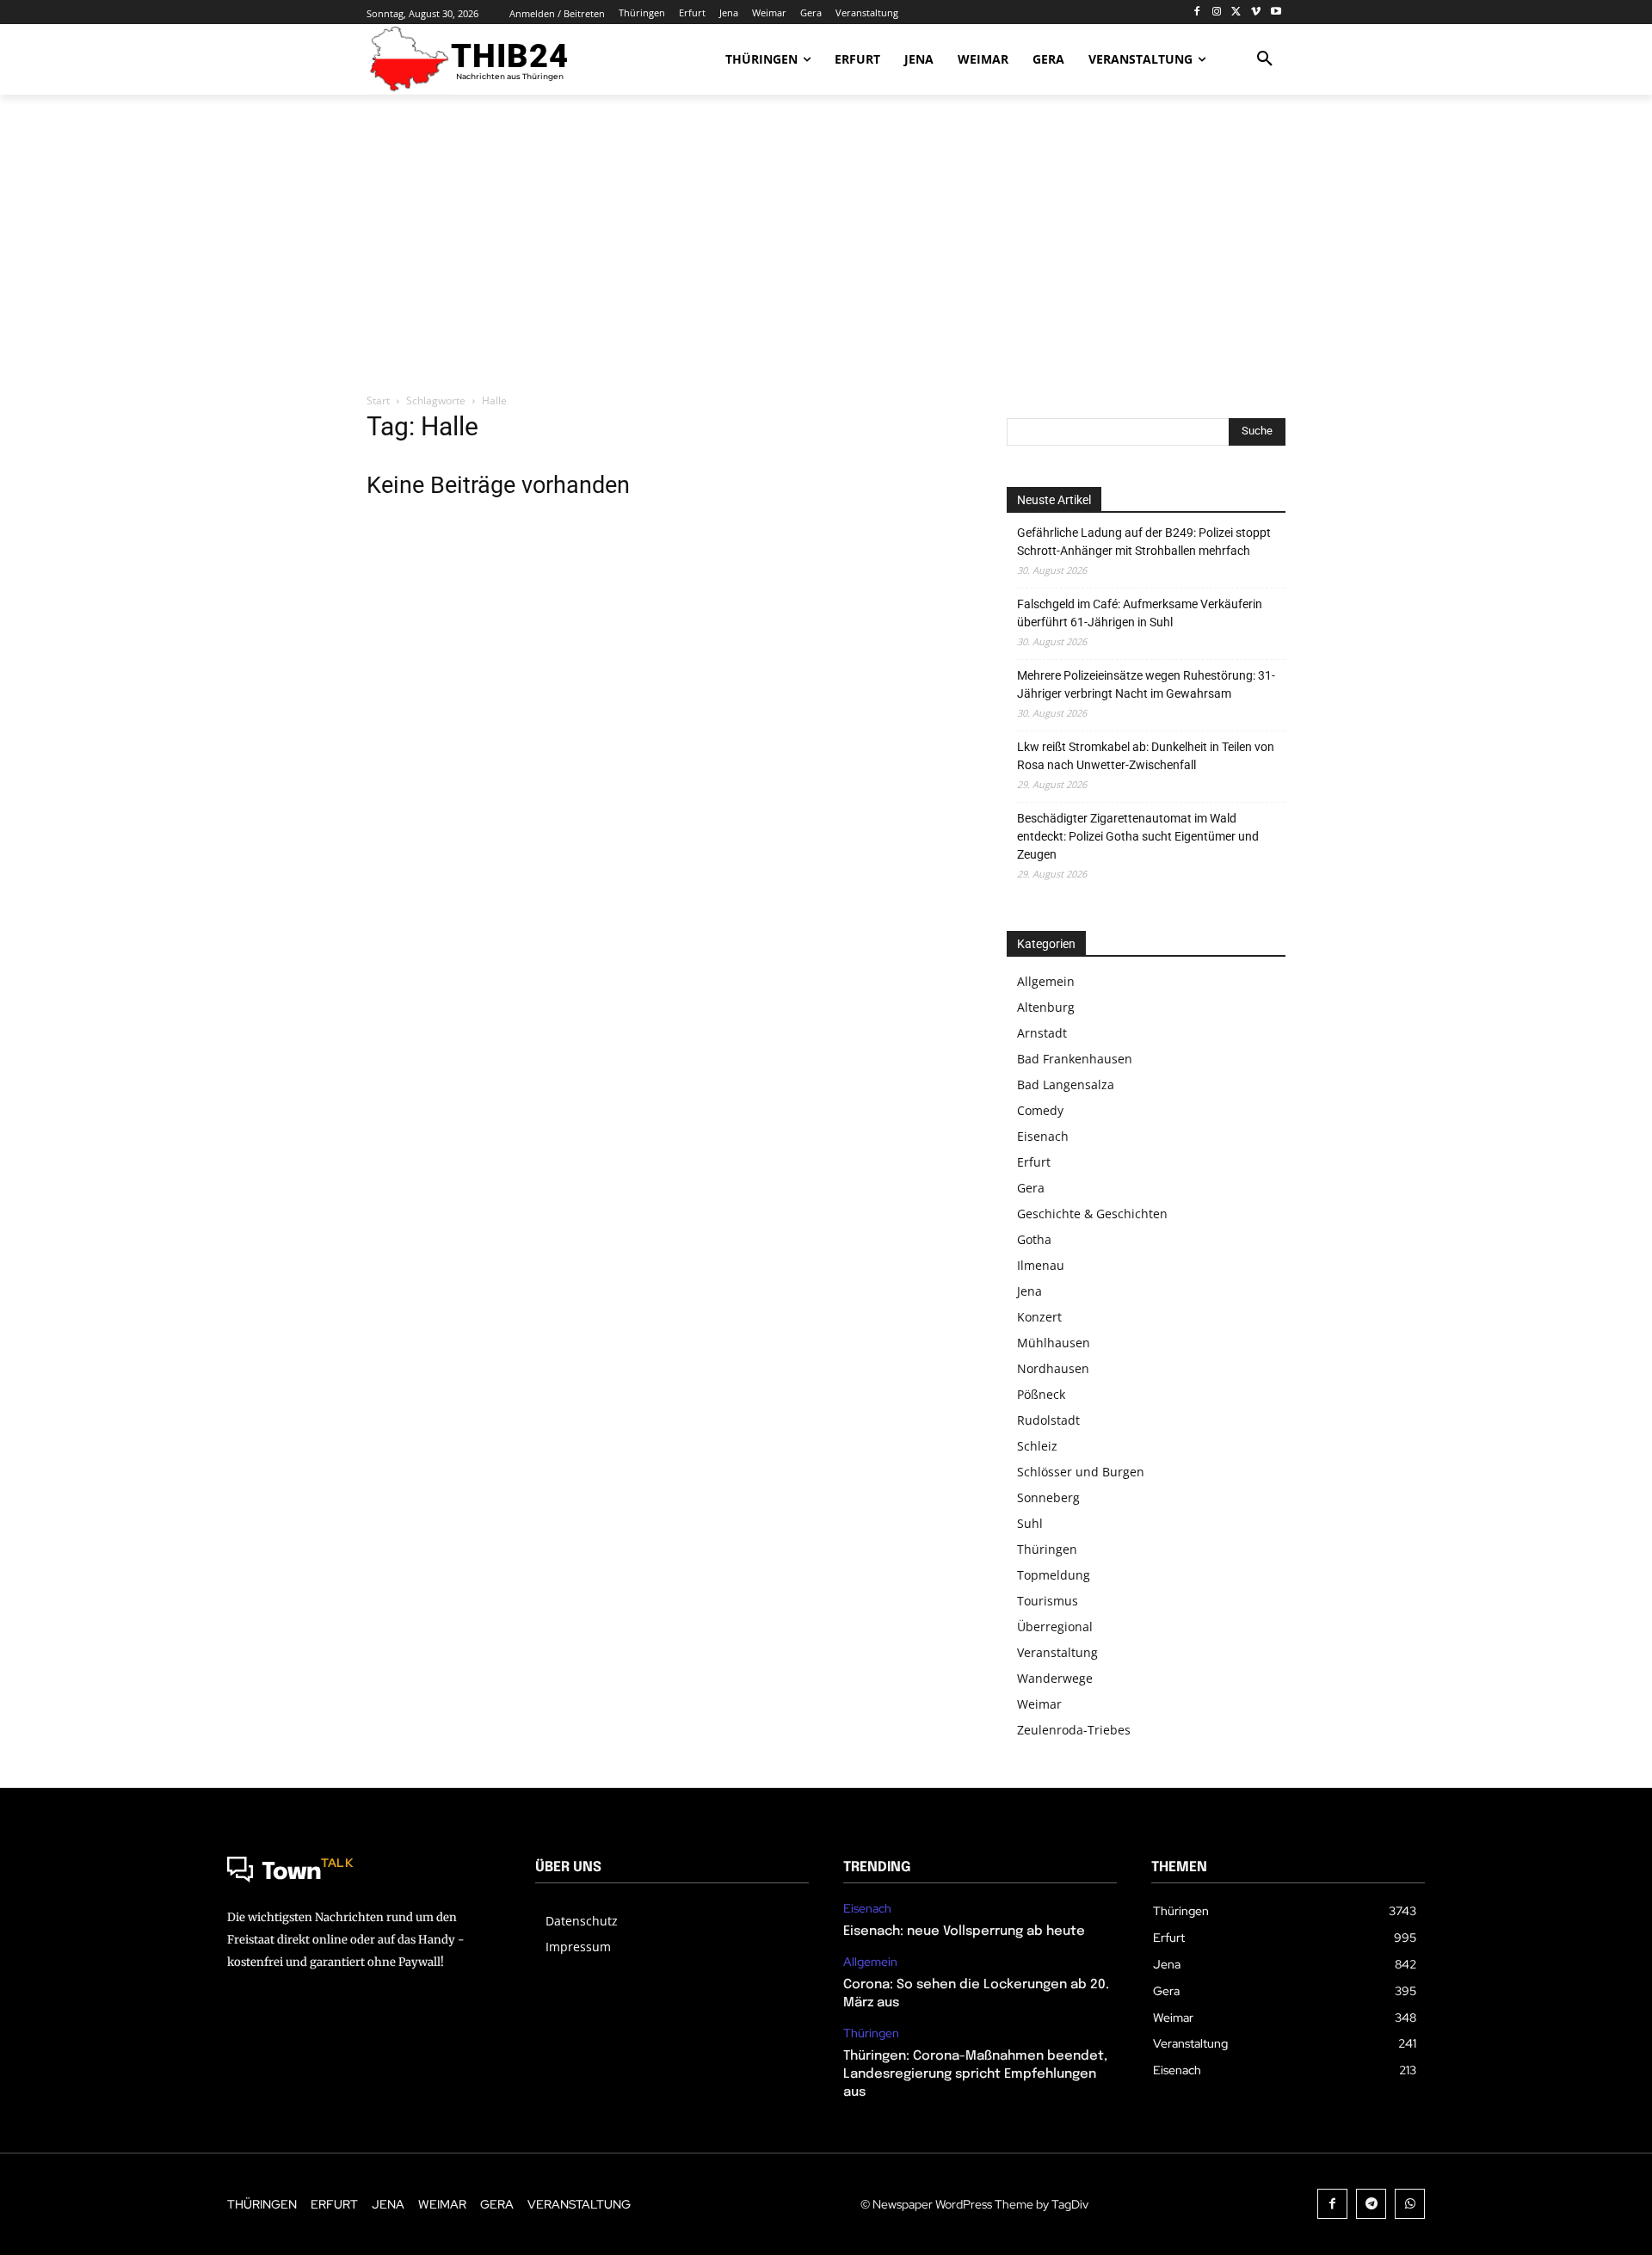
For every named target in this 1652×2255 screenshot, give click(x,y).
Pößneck (1041, 1394)
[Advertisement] (826, 245)
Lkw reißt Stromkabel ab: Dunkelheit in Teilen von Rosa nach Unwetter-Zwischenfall (1146, 756)
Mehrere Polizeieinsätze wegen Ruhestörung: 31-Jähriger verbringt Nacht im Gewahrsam (1146, 684)
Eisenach (1043, 1136)
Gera (1031, 1188)
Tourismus (1048, 1601)
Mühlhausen (1054, 1343)
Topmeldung (1054, 1575)
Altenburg (1046, 1007)
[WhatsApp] (1410, 2204)
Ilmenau (1041, 1265)
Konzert (1039, 1317)
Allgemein (1046, 981)
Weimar (1039, 1704)
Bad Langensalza (1066, 1084)
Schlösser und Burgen (1081, 1472)
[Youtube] (1276, 12)
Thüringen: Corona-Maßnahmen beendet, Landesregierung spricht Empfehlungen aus (975, 2074)
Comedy (1040, 1110)
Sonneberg (1048, 1497)
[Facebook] (1197, 12)
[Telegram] (1371, 2204)
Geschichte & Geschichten (1092, 1214)
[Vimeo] (1256, 12)
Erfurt (1034, 1162)
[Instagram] (1217, 12)
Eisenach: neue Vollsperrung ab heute (964, 1932)
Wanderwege (1055, 1678)
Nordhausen (1053, 1368)
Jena (1029, 1291)
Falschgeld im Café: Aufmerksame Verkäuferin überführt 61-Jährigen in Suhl (1140, 613)
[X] (1237, 12)
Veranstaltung (1057, 1652)
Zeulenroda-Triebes (1074, 1730)
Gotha (1034, 1239)
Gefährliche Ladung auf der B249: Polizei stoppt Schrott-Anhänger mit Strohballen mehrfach (1144, 542)
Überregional (1055, 1627)
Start (378, 400)
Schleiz (1037, 1446)
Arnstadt (1042, 1033)
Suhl (1030, 1523)
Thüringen (1047, 1549)
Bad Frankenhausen (1075, 1059)
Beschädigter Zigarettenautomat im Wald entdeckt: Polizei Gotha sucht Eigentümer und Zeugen (1138, 836)
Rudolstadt (1048, 1420)
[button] (1265, 59)
